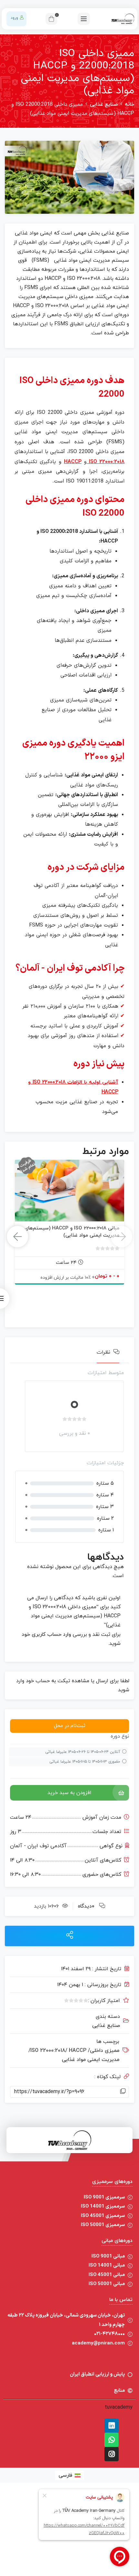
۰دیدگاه (86, 1906)
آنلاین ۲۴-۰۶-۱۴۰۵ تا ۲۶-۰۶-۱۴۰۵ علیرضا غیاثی (83, 1752)
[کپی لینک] (123, 2092)
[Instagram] (112, 2454)
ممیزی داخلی (104, 2051)
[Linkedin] (112, 2426)
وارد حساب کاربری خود (46, 1635)
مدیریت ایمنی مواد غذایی (91, 2060)
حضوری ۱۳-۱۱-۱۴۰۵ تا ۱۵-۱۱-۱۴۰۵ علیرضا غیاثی (85, 1762)
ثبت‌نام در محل (70, 1726)
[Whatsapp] (112, 2440)
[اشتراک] (70, 1936)
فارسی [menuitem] (65, 2475)
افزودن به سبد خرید (69, 1793)
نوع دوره (120, 1736)
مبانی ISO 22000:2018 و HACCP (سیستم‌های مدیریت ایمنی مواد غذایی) (72, 1232)
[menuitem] (69, 2475)
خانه (129, 104)
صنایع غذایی (104, 104)
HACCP (73, 462)
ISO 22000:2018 (107, 462)
